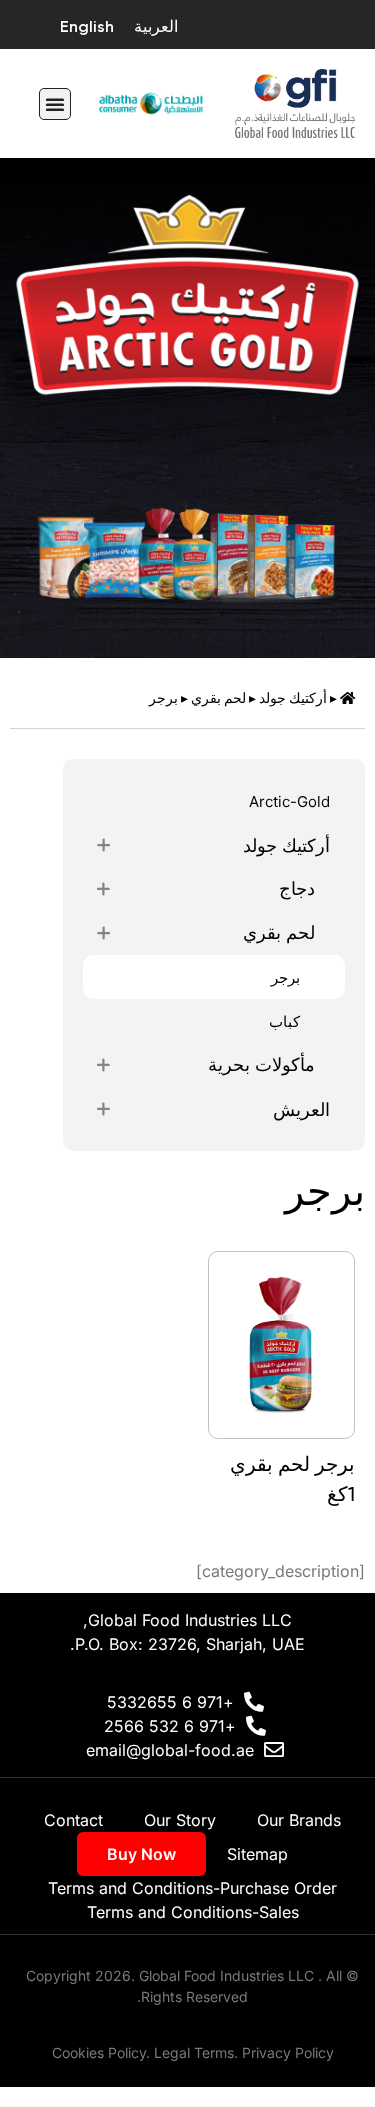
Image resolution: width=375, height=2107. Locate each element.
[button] (55, 104)
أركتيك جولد (293, 698)
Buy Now (141, 1854)
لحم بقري (218, 698)
